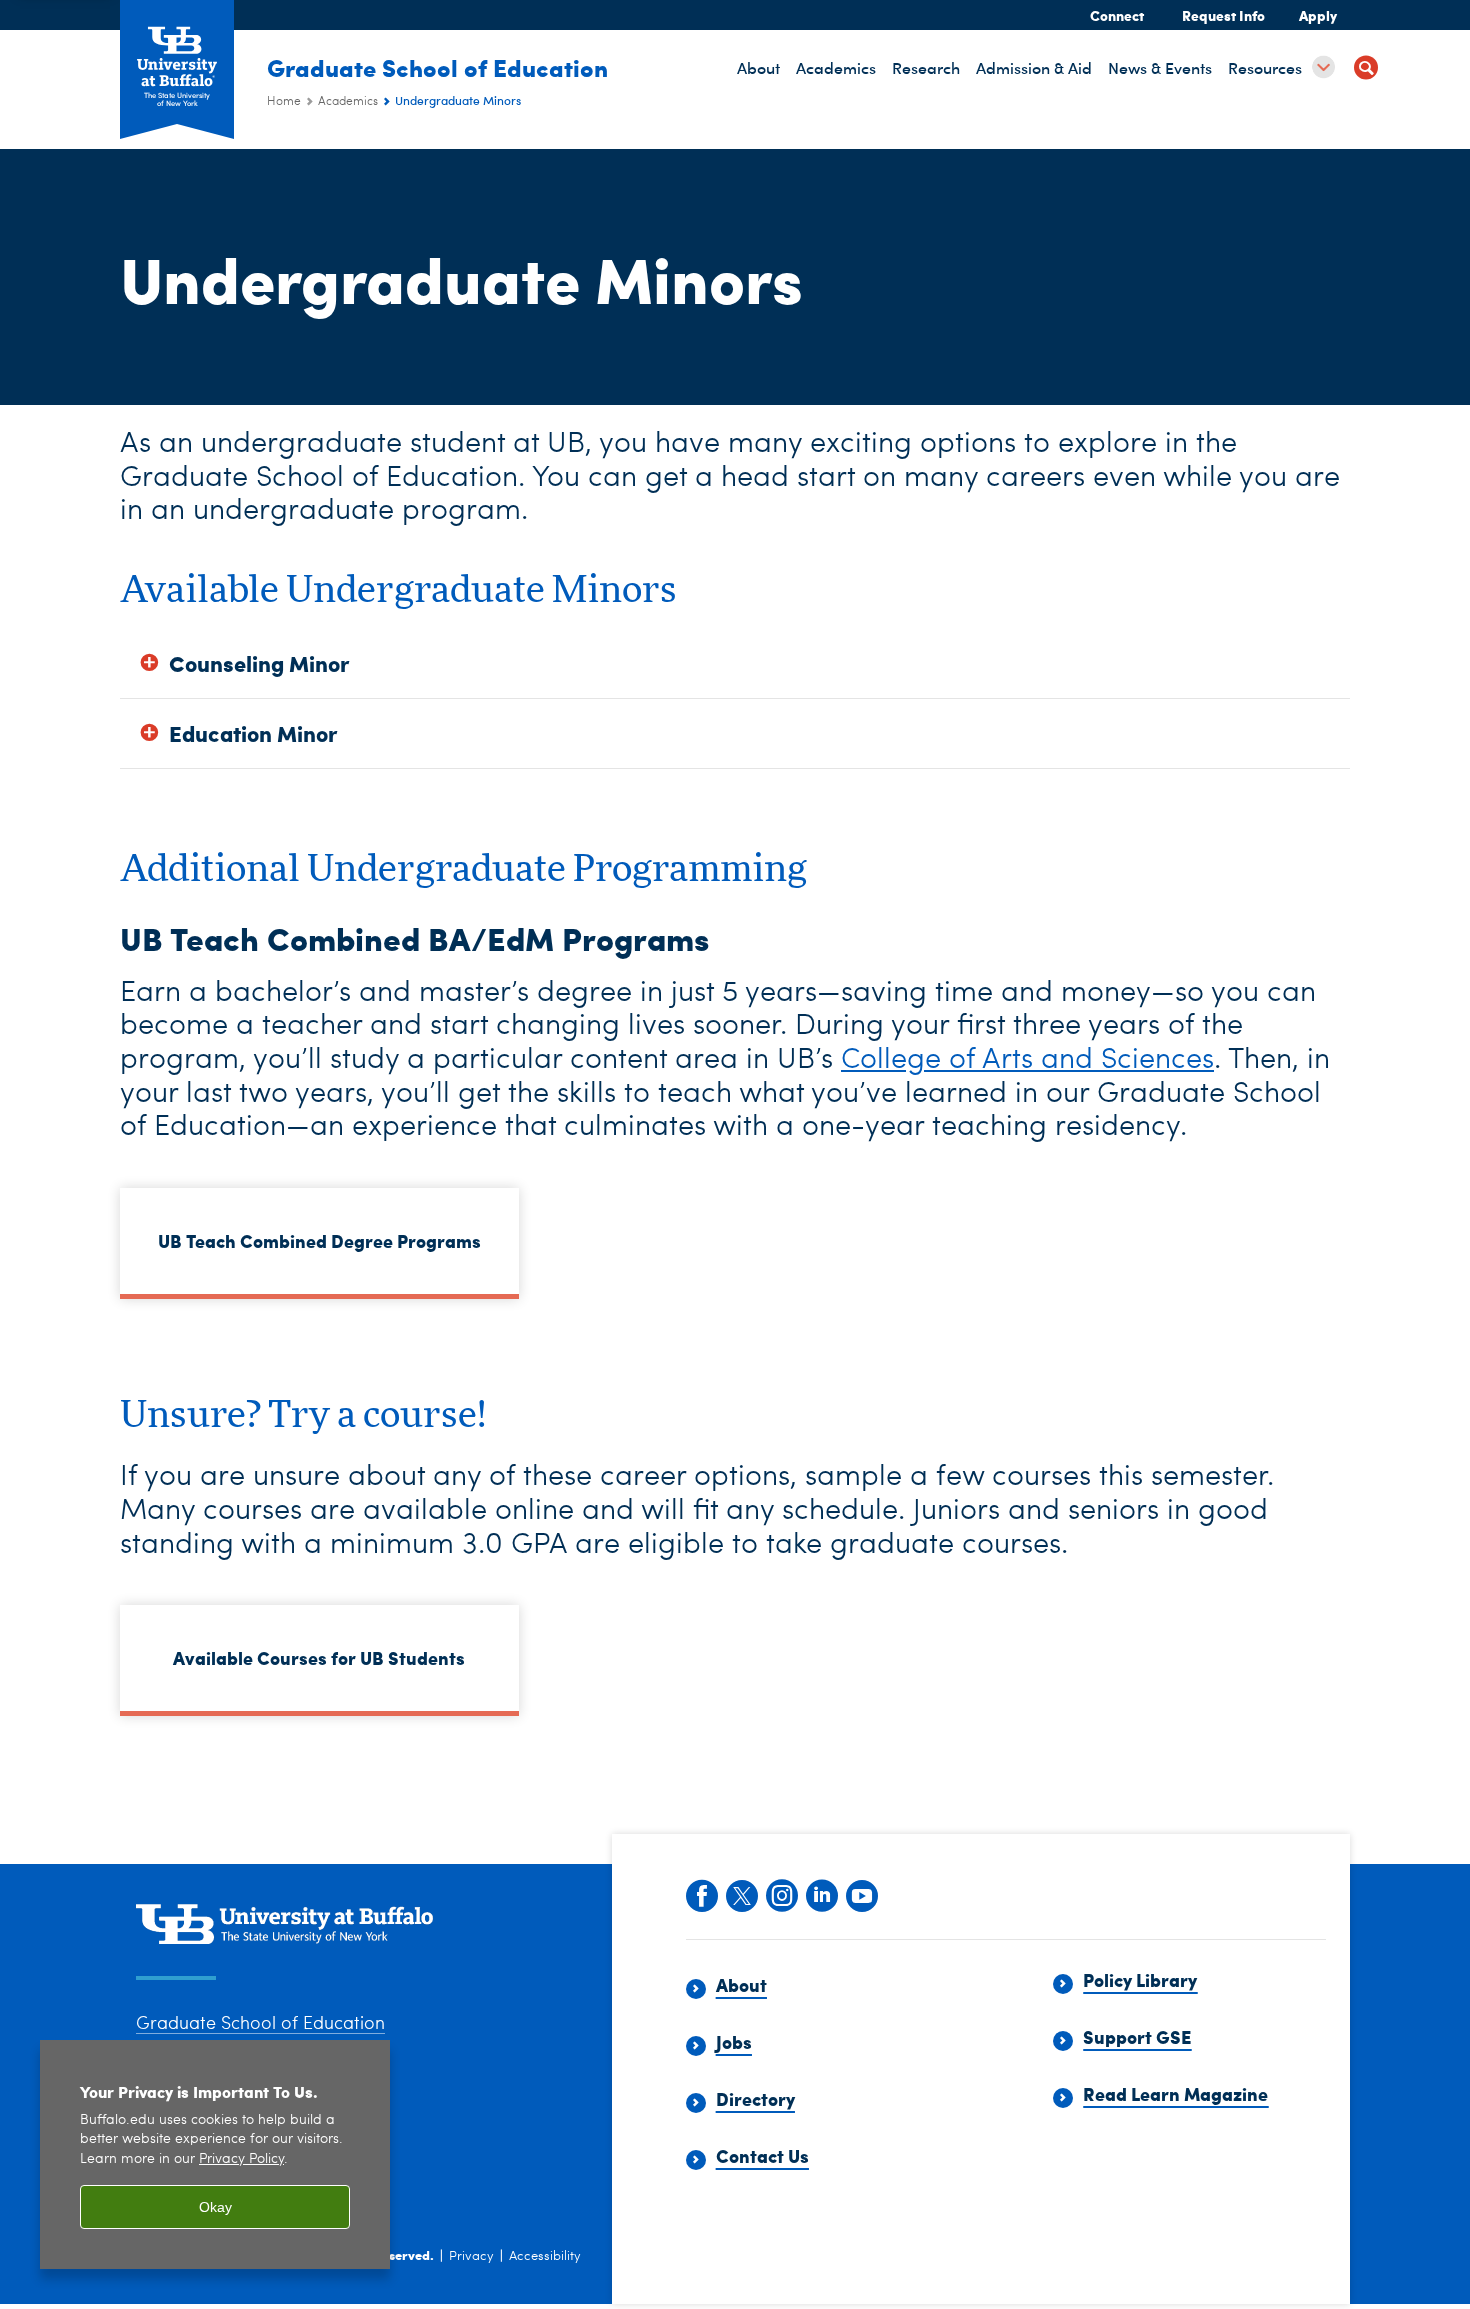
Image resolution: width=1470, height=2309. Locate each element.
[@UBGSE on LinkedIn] (821, 1894)
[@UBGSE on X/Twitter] (741, 1894)
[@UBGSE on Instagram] (781, 1894)
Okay (215, 2207)
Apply (1318, 15)
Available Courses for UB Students (319, 1657)
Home (284, 102)
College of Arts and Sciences (1027, 1060)
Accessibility (545, 2256)
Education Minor (253, 733)
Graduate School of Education (437, 67)
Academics (348, 102)
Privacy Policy (241, 2159)
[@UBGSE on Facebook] (701, 1894)
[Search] (1366, 70)
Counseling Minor (259, 663)
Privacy (471, 2256)
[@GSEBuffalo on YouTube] (861, 1894)
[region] (215, 2154)
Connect (1117, 15)
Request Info (1223, 15)
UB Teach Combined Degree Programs (319, 1240)
